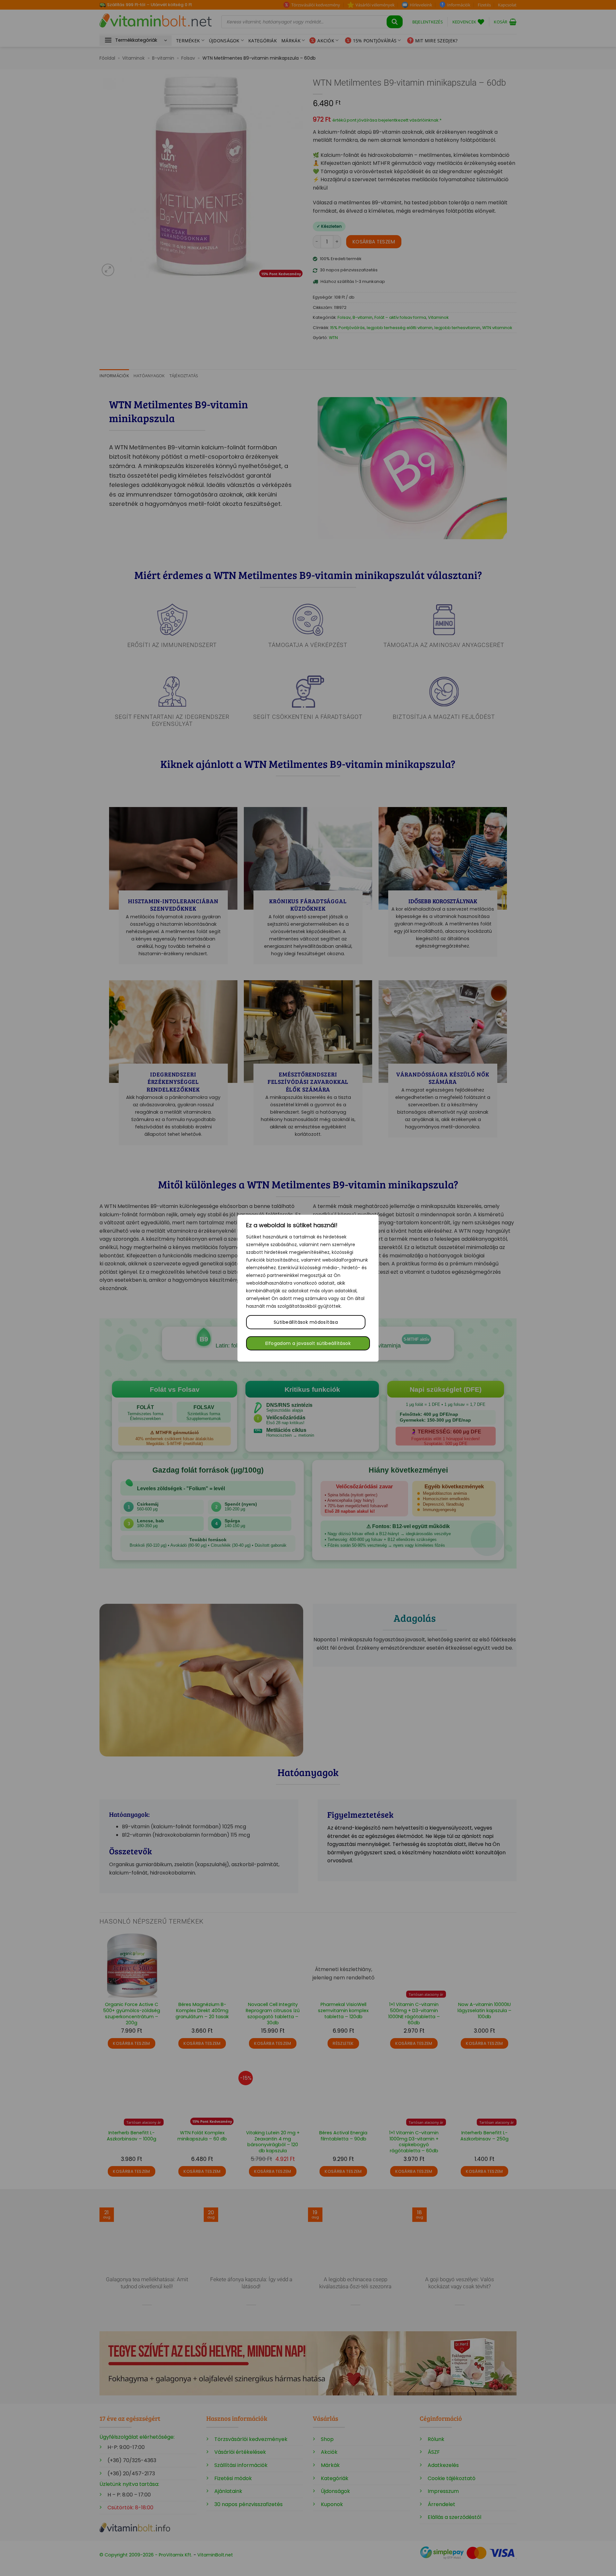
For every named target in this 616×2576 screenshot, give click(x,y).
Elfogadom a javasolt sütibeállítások (308, 1343)
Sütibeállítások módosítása (306, 1322)
